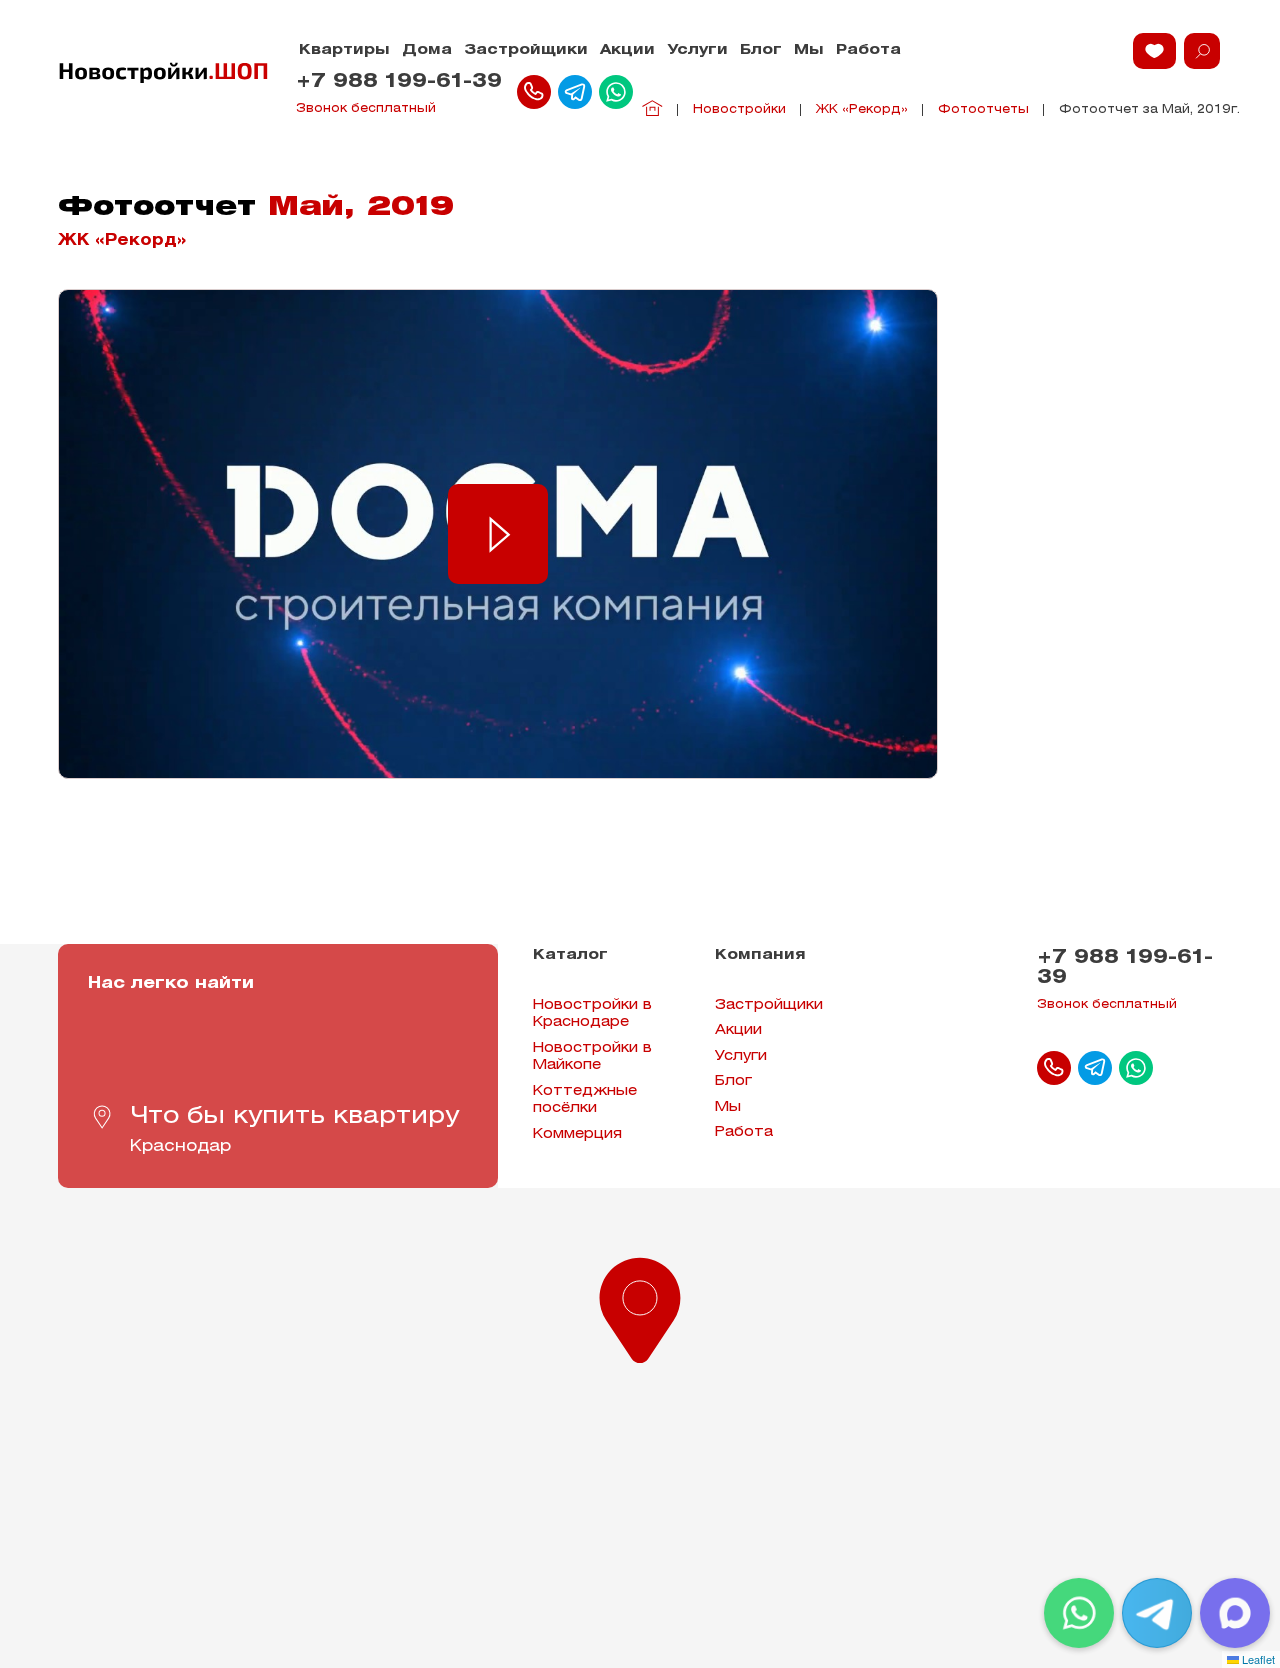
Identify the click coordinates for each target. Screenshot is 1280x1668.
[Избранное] (1154, 51)
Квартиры (344, 50)
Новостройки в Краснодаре (592, 1014)
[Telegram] (1157, 1613)
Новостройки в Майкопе (592, 1057)
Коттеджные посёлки (585, 1100)
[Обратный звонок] (534, 92)
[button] (640, 1306)
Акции (627, 50)
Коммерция (577, 1134)
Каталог (570, 955)
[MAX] (1235, 1613)
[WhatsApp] (1079, 1613)
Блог (761, 50)
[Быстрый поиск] (1202, 51)
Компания (760, 955)
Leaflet (1257, 1659)
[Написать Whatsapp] (616, 92)
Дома (427, 50)
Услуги (697, 50)
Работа (868, 50)
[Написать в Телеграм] (575, 92)
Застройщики (526, 50)
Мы (809, 50)
